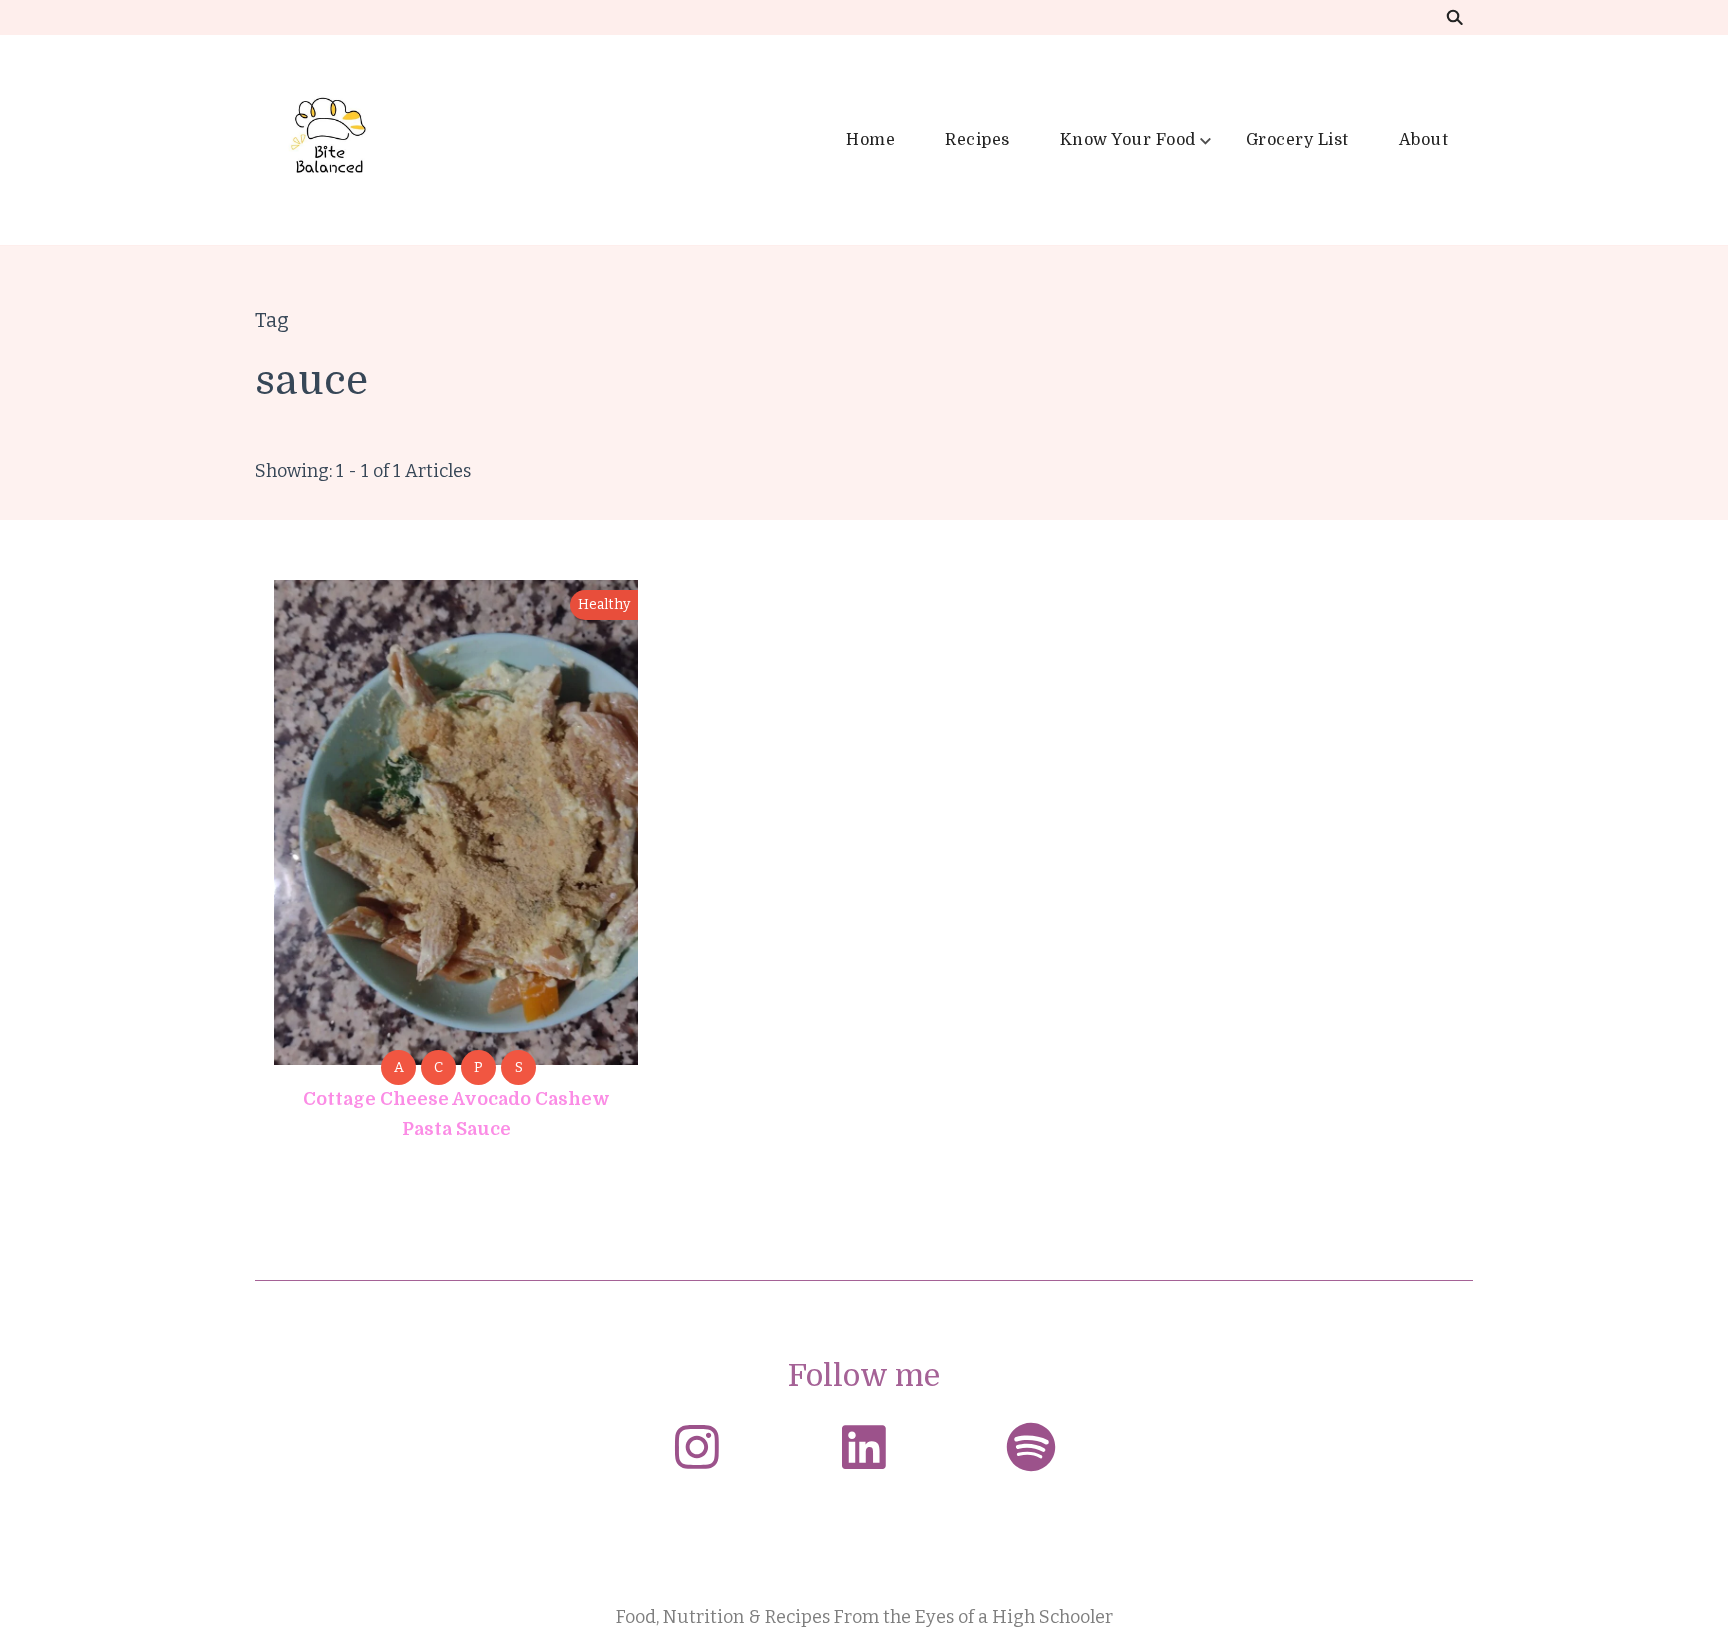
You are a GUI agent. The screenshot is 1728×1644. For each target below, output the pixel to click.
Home (870, 140)
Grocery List (1297, 140)
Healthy (604, 604)
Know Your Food (1128, 140)
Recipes (977, 140)
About (1424, 140)
